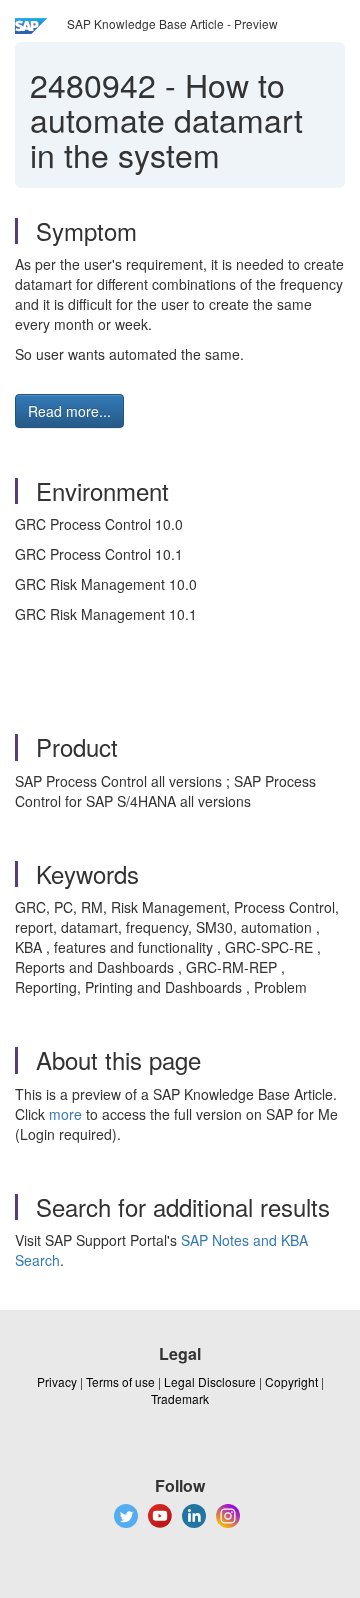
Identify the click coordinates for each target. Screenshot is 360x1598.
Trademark (180, 1398)
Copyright (291, 1381)
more (65, 1114)
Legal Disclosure (210, 1381)
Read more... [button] (69, 411)
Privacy (57, 1381)
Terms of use (120, 1381)
